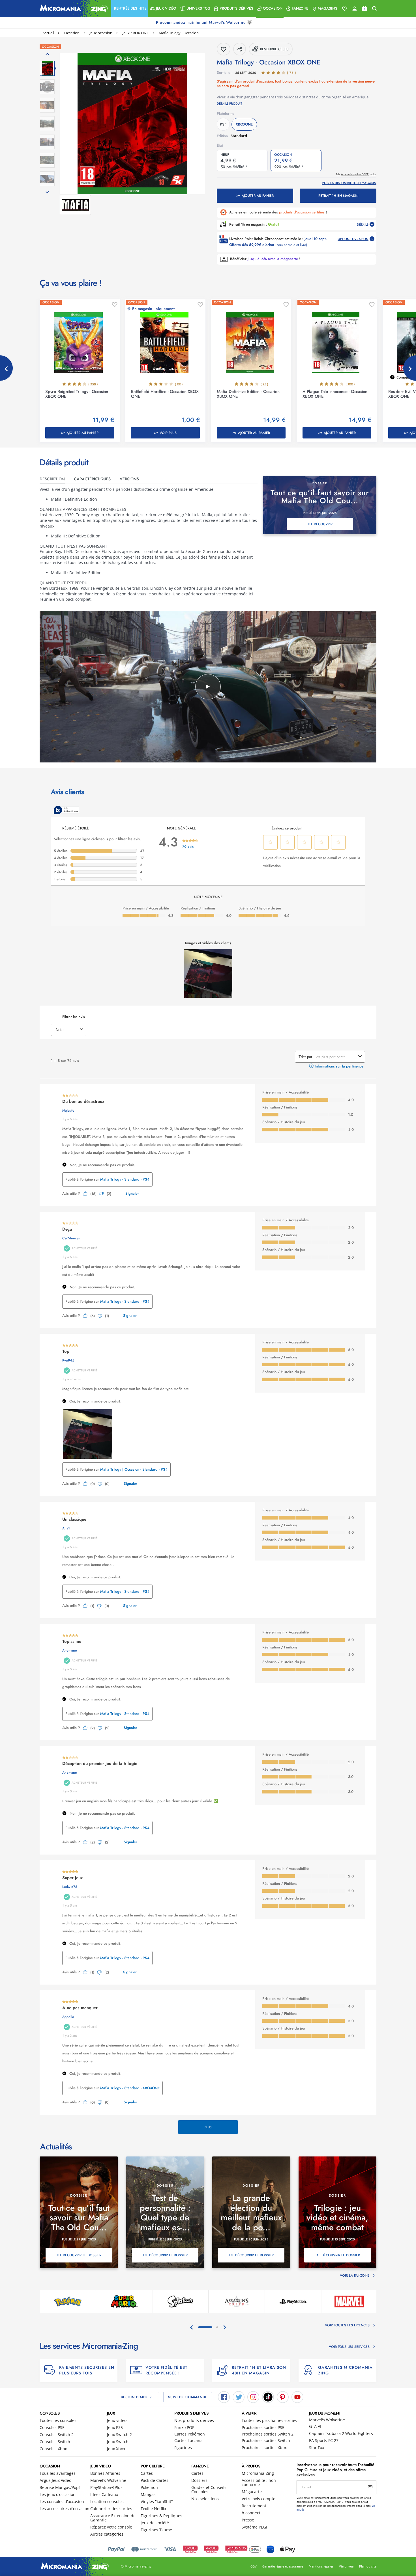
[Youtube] (297, 2397)
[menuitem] (130, 8)
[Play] (208, 687)
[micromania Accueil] (72, 8)
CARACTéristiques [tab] (92, 479)
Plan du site (368, 2566)
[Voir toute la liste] (345, 9)
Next (410, 368)
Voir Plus (168, 433)
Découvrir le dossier (82, 2255)
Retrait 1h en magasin (338, 196)
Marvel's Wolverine (327, 2420)
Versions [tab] (129, 479)
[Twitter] (239, 2397)
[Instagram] (253, 2397)
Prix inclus (356, 174)
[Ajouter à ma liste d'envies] (115, 305)
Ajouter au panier (258, 196)
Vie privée (346, 2566)
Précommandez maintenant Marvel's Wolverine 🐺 (205, 22)
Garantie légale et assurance (283, 2566)
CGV (254, 2566)
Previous (6, 368)
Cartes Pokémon (190, 2434)
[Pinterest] (283, 2397)
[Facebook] (224, 2397)
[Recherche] (374, 9)
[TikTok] (268, 2397)
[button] (130, 8)
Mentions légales (321, 2566)
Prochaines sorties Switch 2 (268, 2434)
